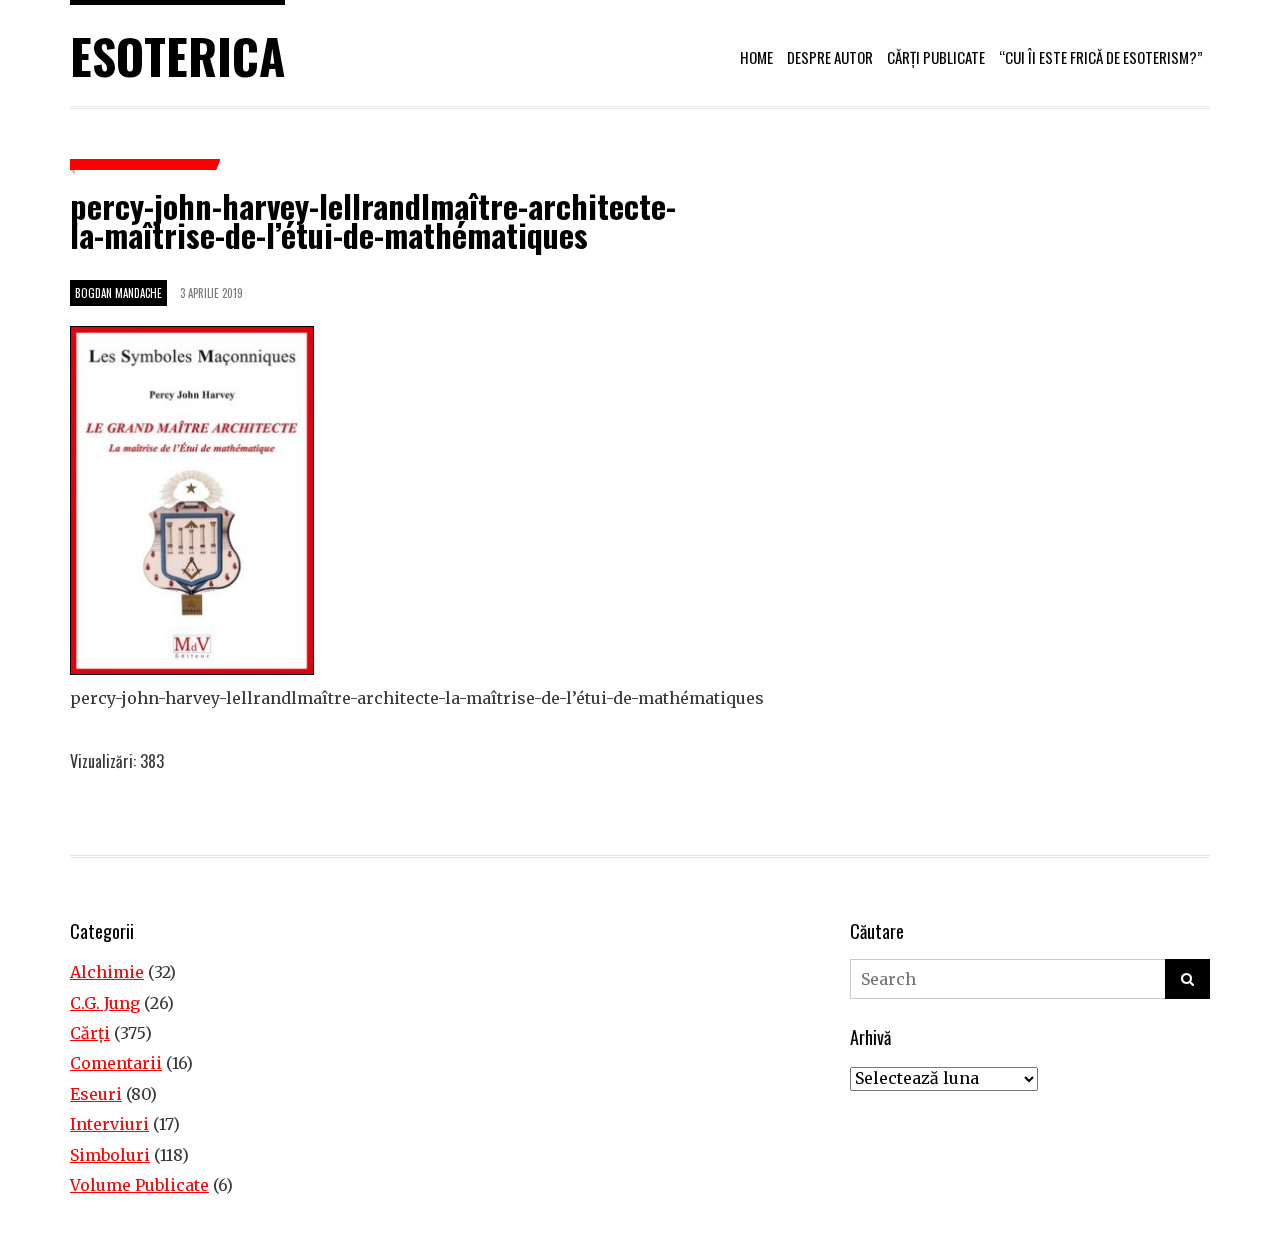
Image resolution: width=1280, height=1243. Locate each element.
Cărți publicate (936, 57)
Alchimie (107, 972)
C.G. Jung (105, 1003)
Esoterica (177, 55)
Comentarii (116, 1063)
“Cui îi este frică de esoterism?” (1101, 57)
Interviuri (109, 1124)
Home (756, 57)
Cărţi (90, 1033)
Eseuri (96, 1094)
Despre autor (830, 57)
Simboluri (110, 1155)
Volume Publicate (139, 1185)
